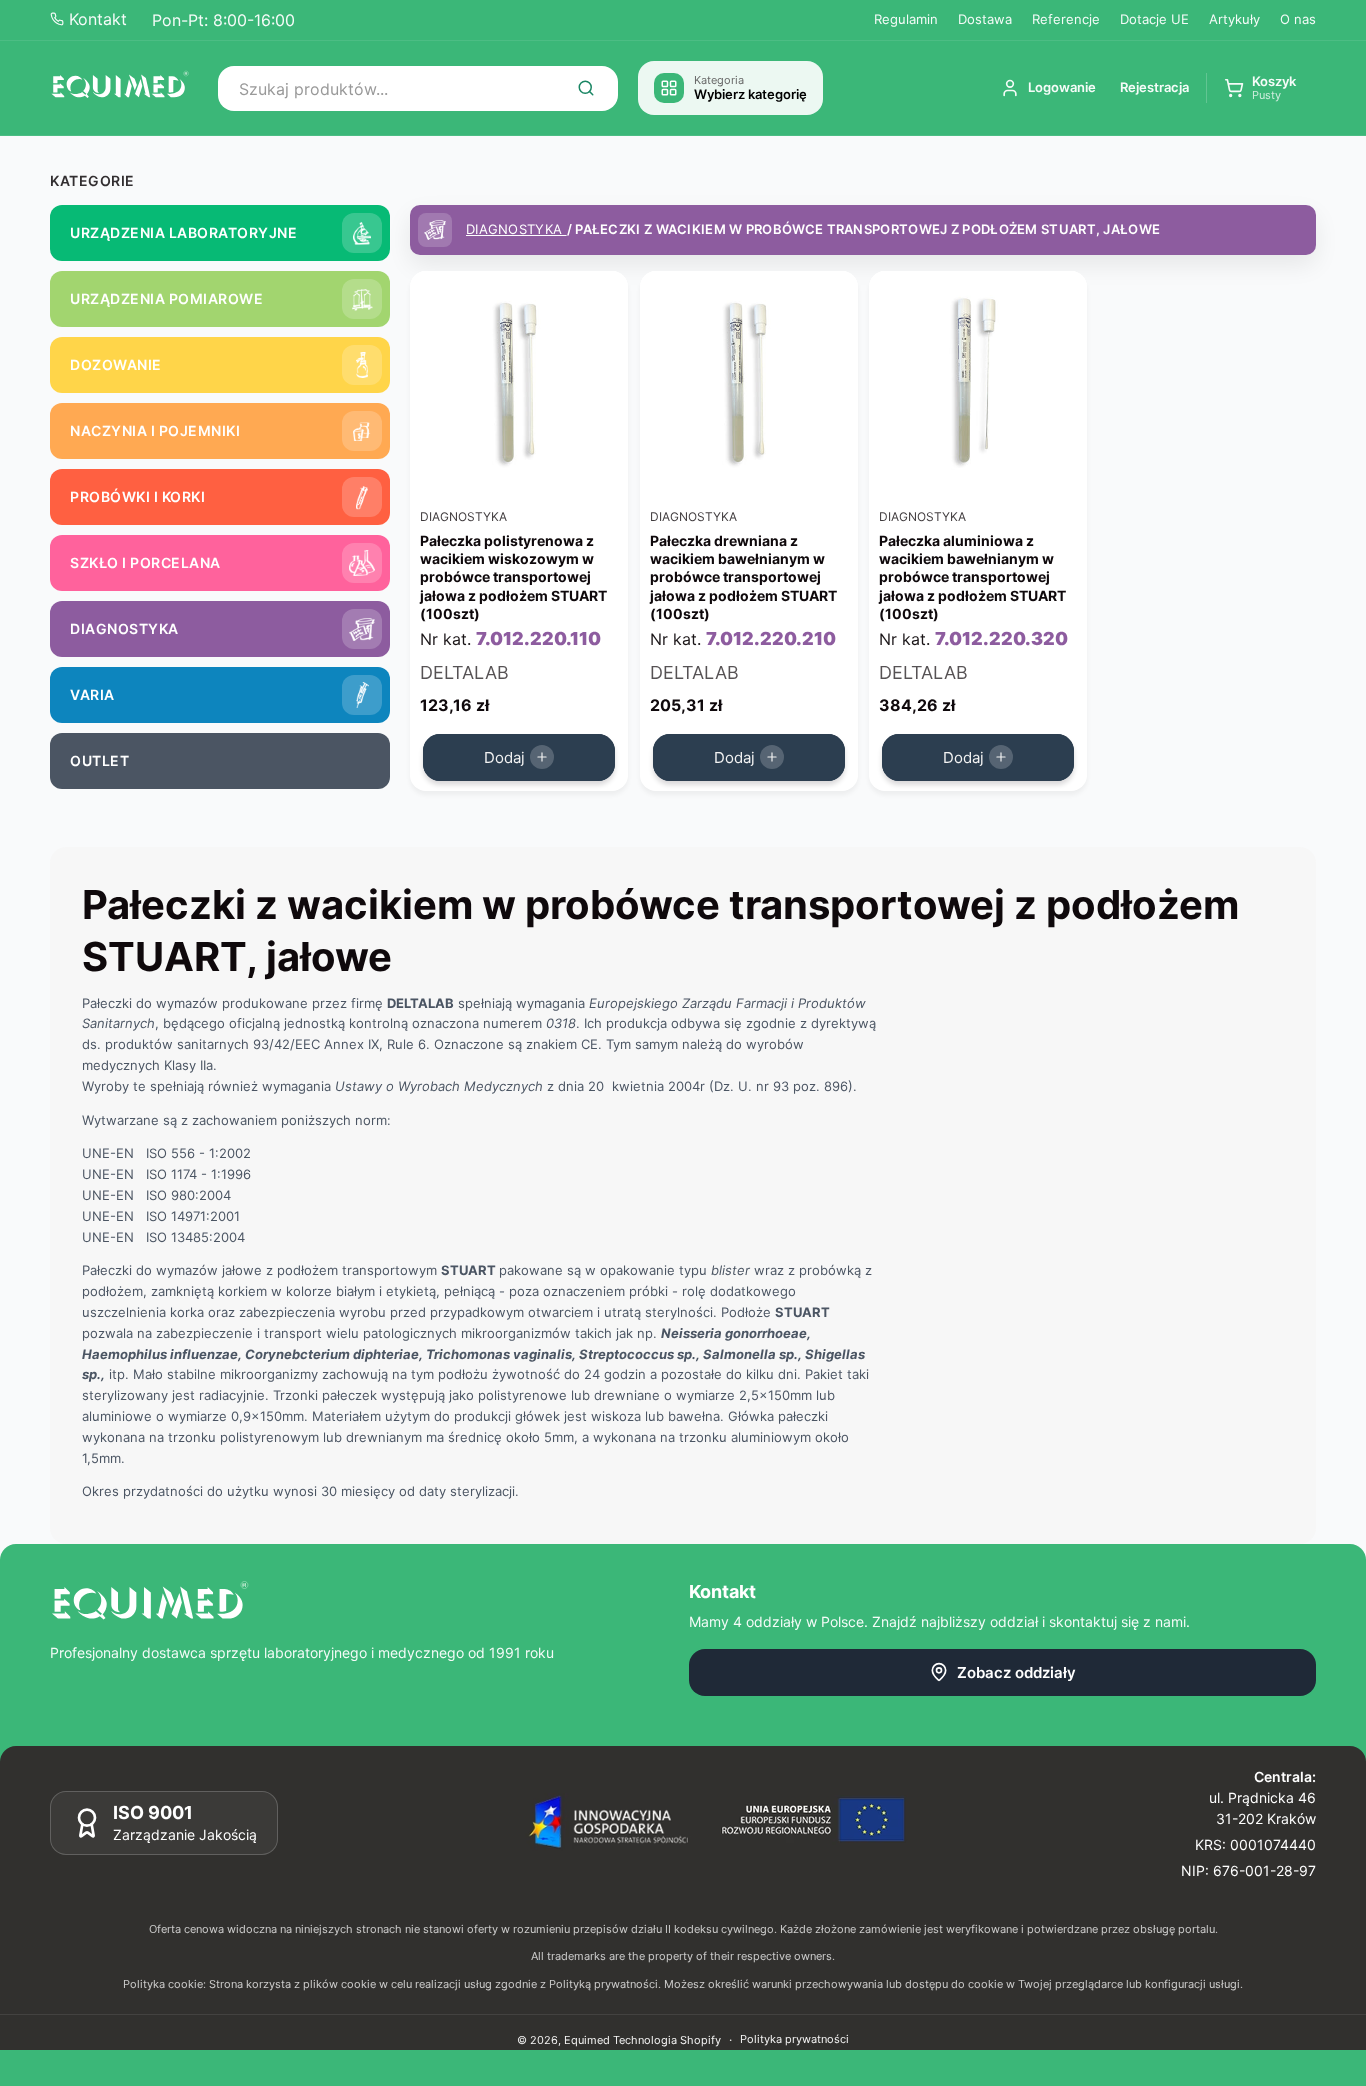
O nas (1298, 19)
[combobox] (418, 88)
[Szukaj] (586, 88)
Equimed (587, 2040)
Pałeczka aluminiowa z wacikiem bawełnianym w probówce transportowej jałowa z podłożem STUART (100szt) (972, 577)
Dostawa (985, 19)
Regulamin (906, 19)
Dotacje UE (1154, 19)
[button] (1260, 88)
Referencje (1066, 19)
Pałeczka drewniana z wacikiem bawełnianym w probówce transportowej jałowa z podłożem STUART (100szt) (743, 577)
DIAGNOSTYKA (516, 229)
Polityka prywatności (794, 2039)
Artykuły (1234, 19)
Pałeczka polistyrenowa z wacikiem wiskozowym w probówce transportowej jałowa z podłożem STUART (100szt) (513, 577)
